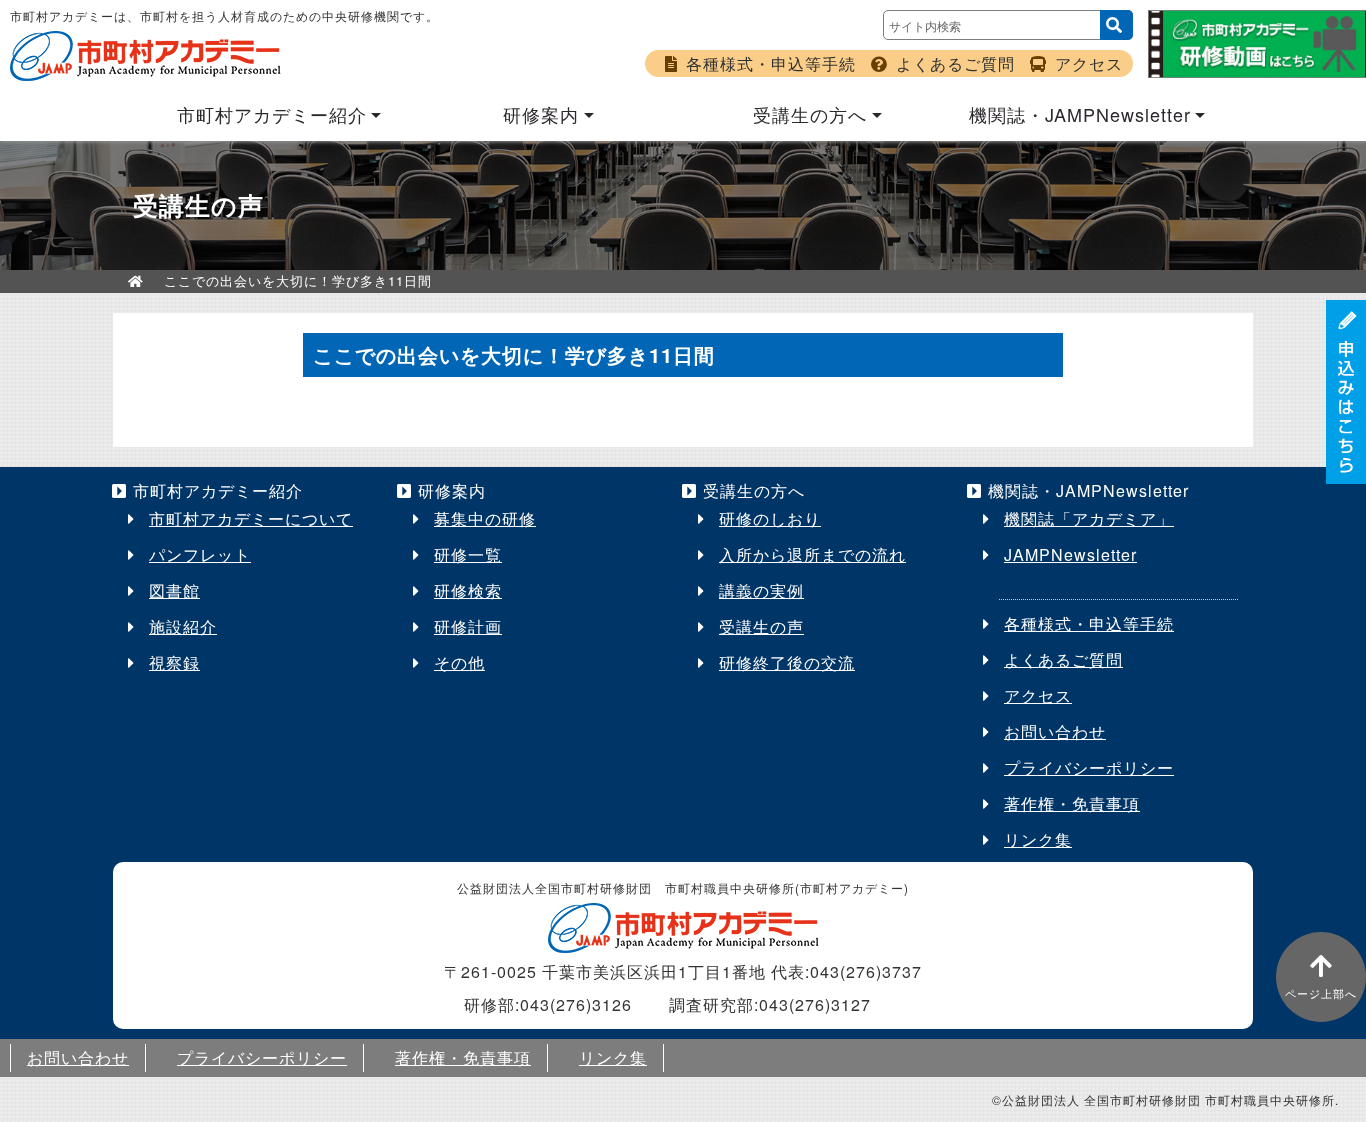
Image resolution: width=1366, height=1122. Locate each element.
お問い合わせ (1055, 731)
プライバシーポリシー (1089, 767)
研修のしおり (770, 518)
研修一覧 (468, 554)
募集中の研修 (485, 518)
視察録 (174, 662)
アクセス (1089, 63)
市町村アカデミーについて (251, 518)
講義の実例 (761, 590)
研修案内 (541, 114)
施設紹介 (183, 626)
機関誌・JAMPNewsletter (1080, 114)
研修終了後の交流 (787, 662)
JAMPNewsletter (1070, 554)
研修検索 (468, 590)
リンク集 (1038, 839)
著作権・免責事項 (1072, 803)
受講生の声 (761, 626)
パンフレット (200, 554)
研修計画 (468, 626)
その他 (459, 662)
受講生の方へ (810, 114)
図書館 (174, 590)
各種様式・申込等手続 (771, 63)
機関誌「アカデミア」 (1089, 518)
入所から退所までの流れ (812, 554)
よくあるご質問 (955, 63)
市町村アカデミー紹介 (272, 114)
